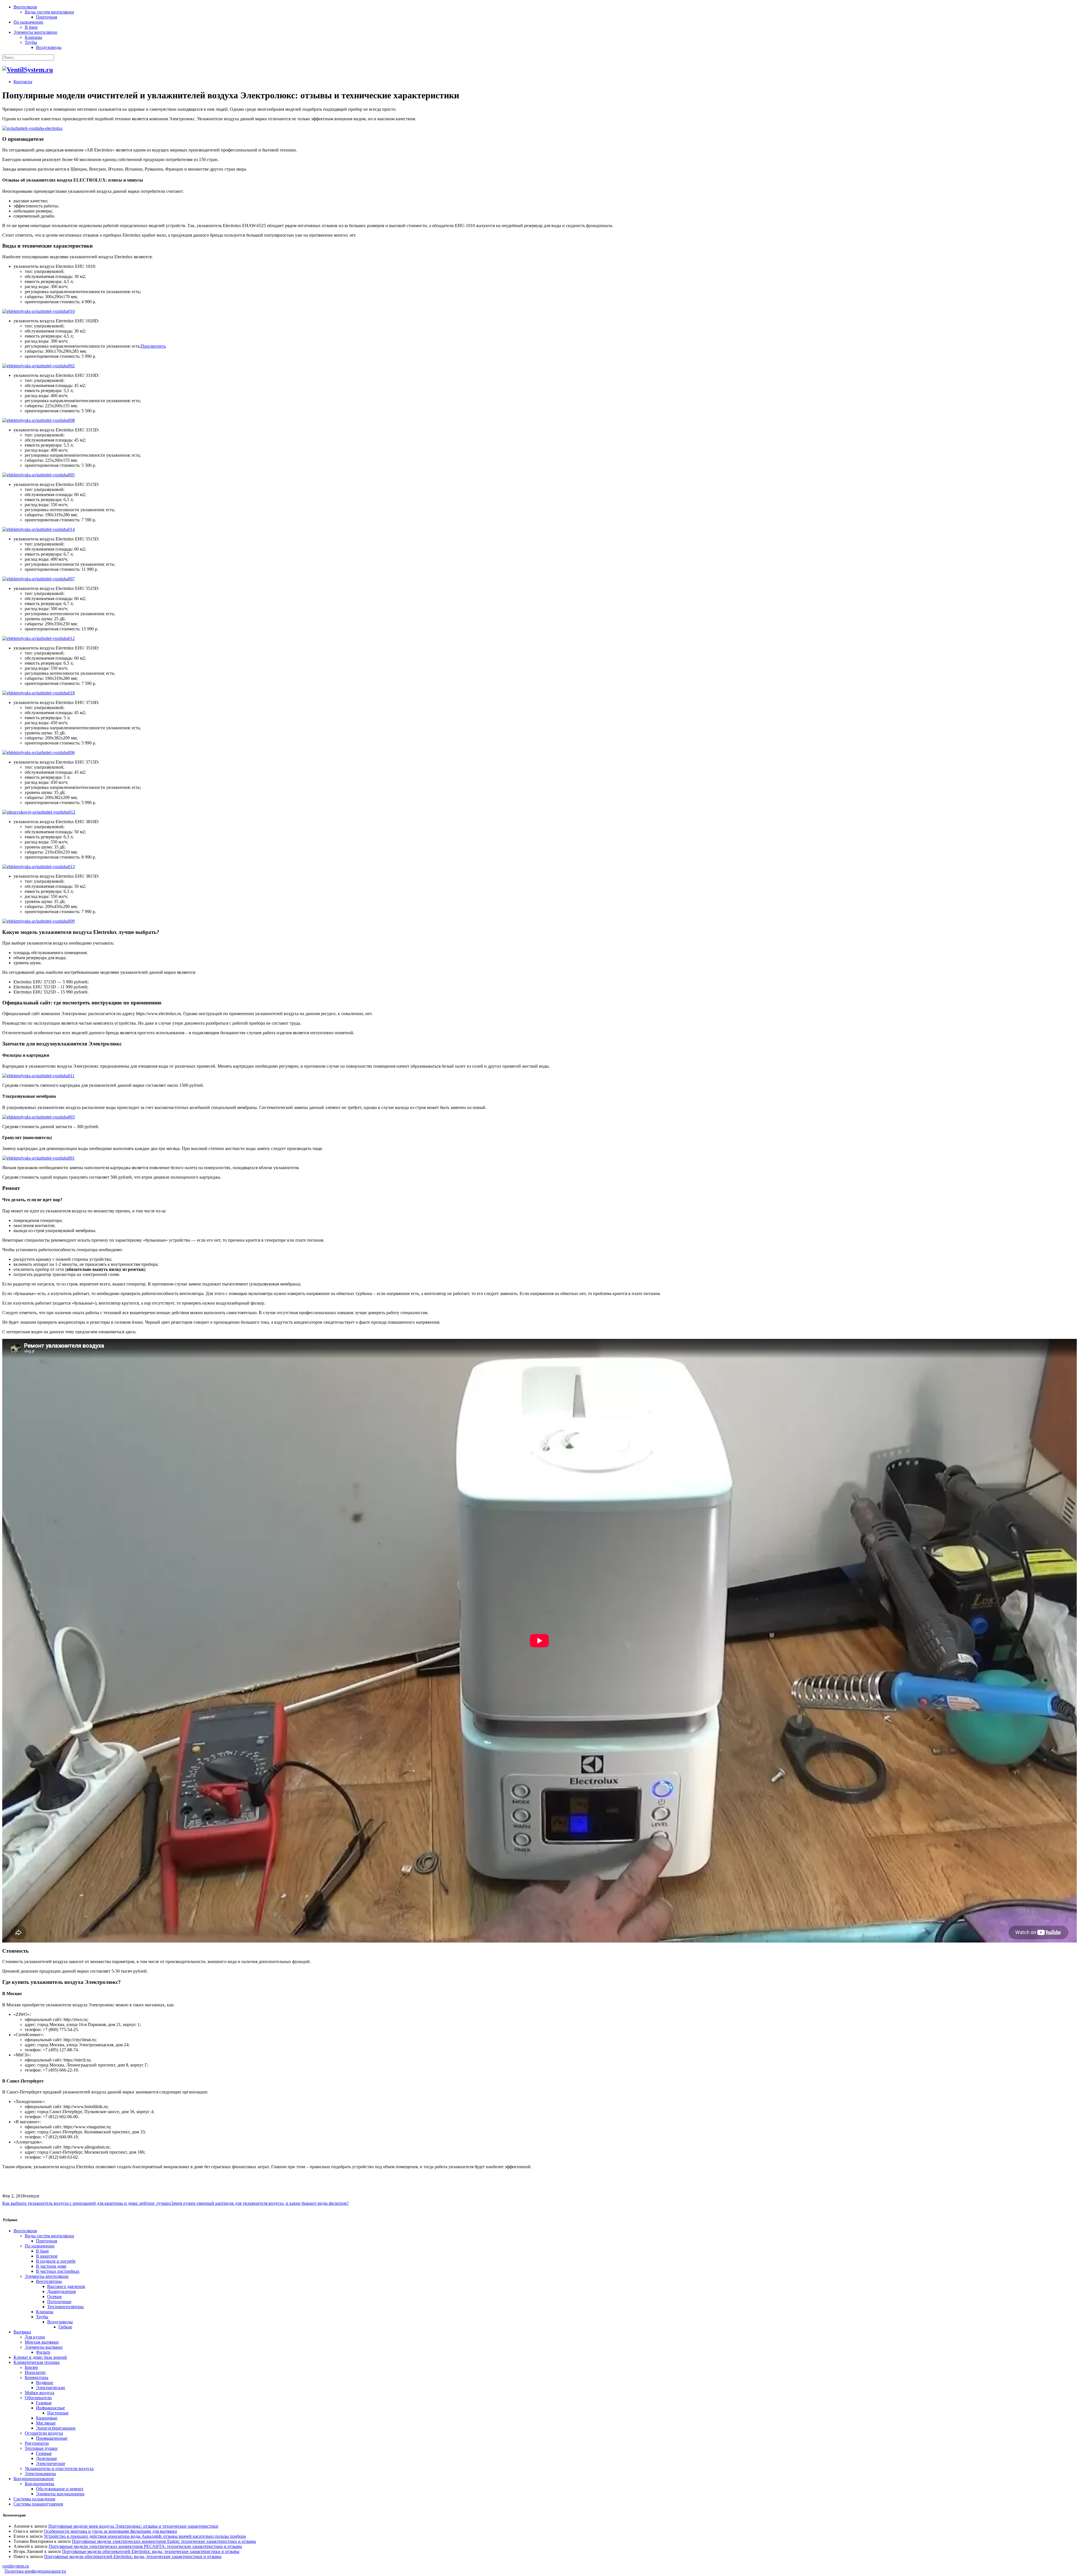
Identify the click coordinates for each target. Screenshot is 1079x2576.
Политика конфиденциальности (35, 2571)
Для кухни (35, 2337)
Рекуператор (37, 2443)
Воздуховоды (49, 47)
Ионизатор (35, 2372)
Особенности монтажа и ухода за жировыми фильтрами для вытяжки (110, 2531)
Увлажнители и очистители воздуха (59, 2469)
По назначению (28, 22)
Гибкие (65, 2327)
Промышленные (52, 2438)
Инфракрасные (50, 2408)
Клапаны (33, 37)
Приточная (47, 17)
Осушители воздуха (44, 2433)
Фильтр (43, 2352)
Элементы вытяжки (44, 2347)
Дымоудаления (61, 2291)
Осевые (55, 2297)
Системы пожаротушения (38, 2504)
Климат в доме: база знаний (40, 2357)
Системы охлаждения (34, 2499)
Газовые (44, 2403)
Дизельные (47, 2458)
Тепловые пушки (41, 2448)
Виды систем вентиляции (49, 12)
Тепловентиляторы (65, 2307)
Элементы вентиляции (35, 32)
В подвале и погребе (56, 2261)
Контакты (23, 82)
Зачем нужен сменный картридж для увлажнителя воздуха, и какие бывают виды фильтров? (260, 2203)
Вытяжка (22, 2332)
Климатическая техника (37, 2362)
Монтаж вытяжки (42, 2342)
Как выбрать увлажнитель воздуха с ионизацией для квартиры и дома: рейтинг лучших (87, 2203)
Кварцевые (47, 2418)
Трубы (31, 42)
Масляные (46, 2423)
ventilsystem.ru (16, 2566)
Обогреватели (38, 2398)
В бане (31, 27)
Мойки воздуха (39, 2393)
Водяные (45, 2383)
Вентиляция (25, 7)
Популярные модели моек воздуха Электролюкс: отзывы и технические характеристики (133, 2526)
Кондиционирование (34, 2479)
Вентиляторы (49, 2281)
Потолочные (59, 2302)
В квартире (47, 2256)
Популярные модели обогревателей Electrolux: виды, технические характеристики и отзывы (151, 2551)
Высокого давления (66, 2286)
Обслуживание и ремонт (60, 2489)
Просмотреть (153, 346)
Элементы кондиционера (60, 2494)
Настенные (58, 2413)
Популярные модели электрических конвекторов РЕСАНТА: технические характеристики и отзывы (145, 2546)
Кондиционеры (39, 2484)
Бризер (31, 2367)
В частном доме (51, 2266)
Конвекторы (37, 2377)
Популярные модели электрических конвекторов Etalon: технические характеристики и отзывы (164, 2541)
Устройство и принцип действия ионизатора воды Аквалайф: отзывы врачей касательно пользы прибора (145, 2536)
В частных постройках (58, 2271)
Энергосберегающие (56, 2428)
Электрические (51, 2388)
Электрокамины (40, 2474)
